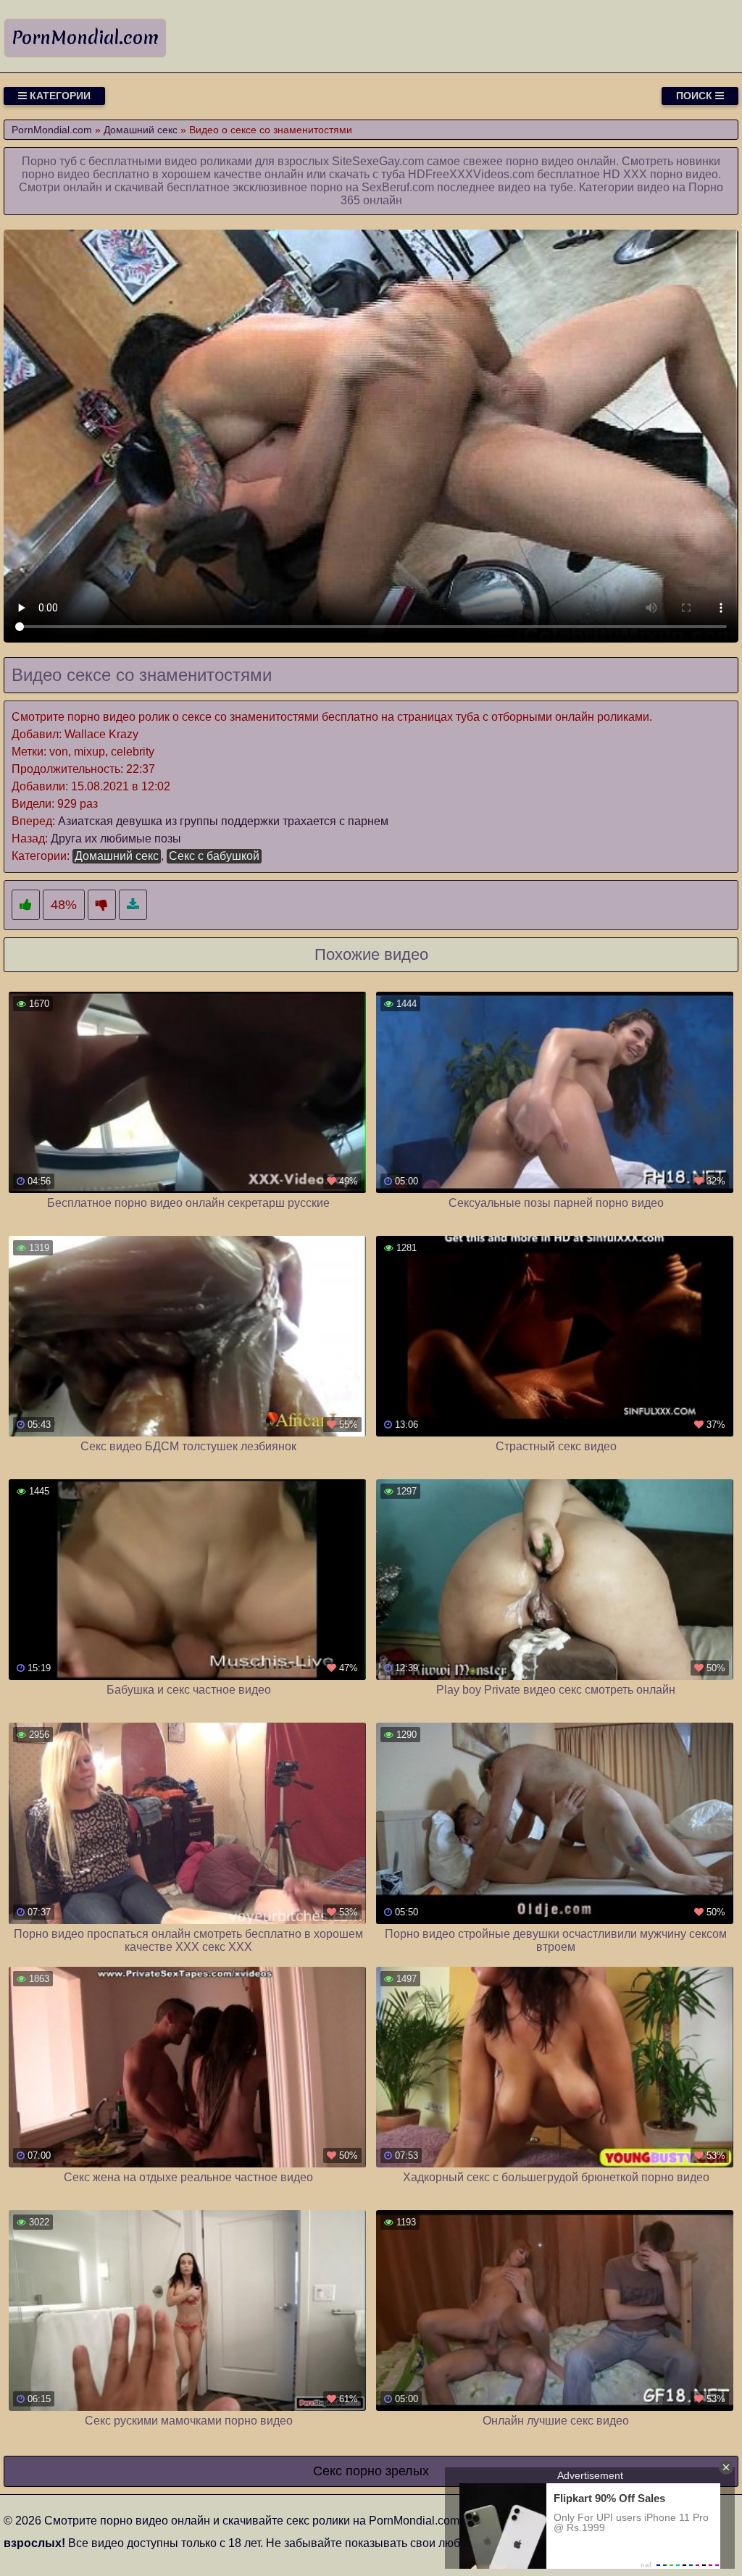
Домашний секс (117, 856)
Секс (328, 2471)
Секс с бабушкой (214, 856)
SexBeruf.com (398, 187)
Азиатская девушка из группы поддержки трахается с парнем (223, 821)
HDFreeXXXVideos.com (471, 174)
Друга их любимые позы (116, 839)
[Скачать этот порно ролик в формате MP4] (133, 905)
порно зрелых (387, 2471)
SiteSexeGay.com (378, 161)
